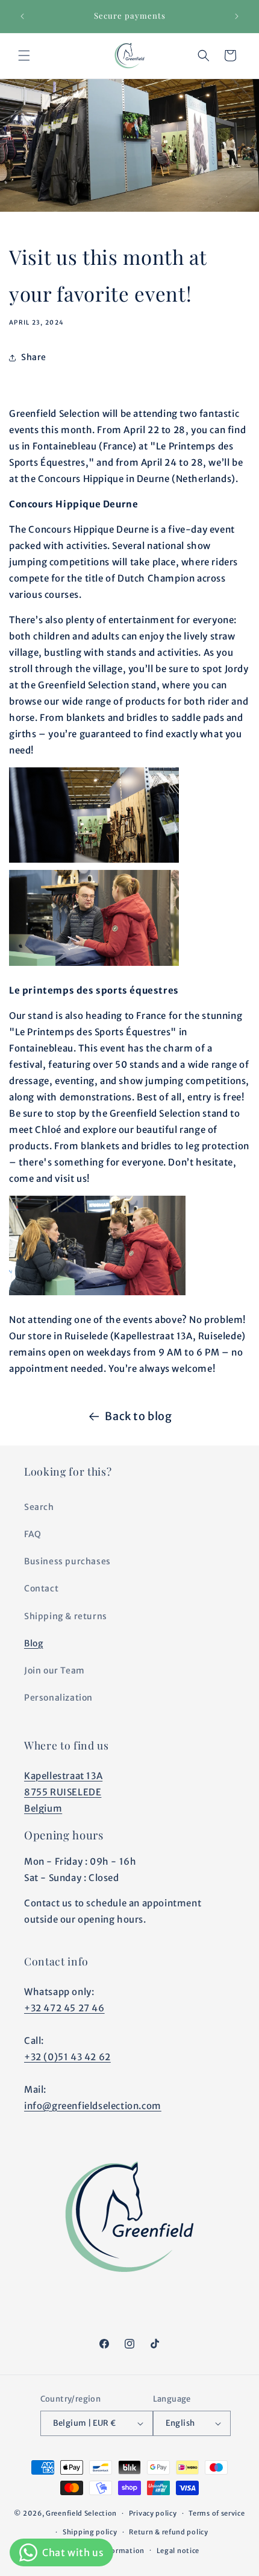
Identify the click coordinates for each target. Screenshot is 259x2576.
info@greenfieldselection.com (93, 2106)
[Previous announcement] (22, 16)
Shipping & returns (66, 1616)
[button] (24, 56)
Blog (33, 1643)
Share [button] (34, 357)
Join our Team (55, 1670)
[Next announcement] (237, 16)
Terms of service (217, 2513)
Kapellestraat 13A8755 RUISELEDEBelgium (63, 1792)
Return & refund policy (168, 2532)
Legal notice (178, 2551)
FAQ (33, 1534)
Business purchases (67, 1561)
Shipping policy (90, 2532)
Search (39, 1507)
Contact (41, 1588)
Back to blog (138, 1416)
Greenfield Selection (81, 2513)
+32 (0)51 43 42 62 (67, 2057)
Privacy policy (153, 2513)
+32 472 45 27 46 (64, 2008)
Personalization (58, 1698)
